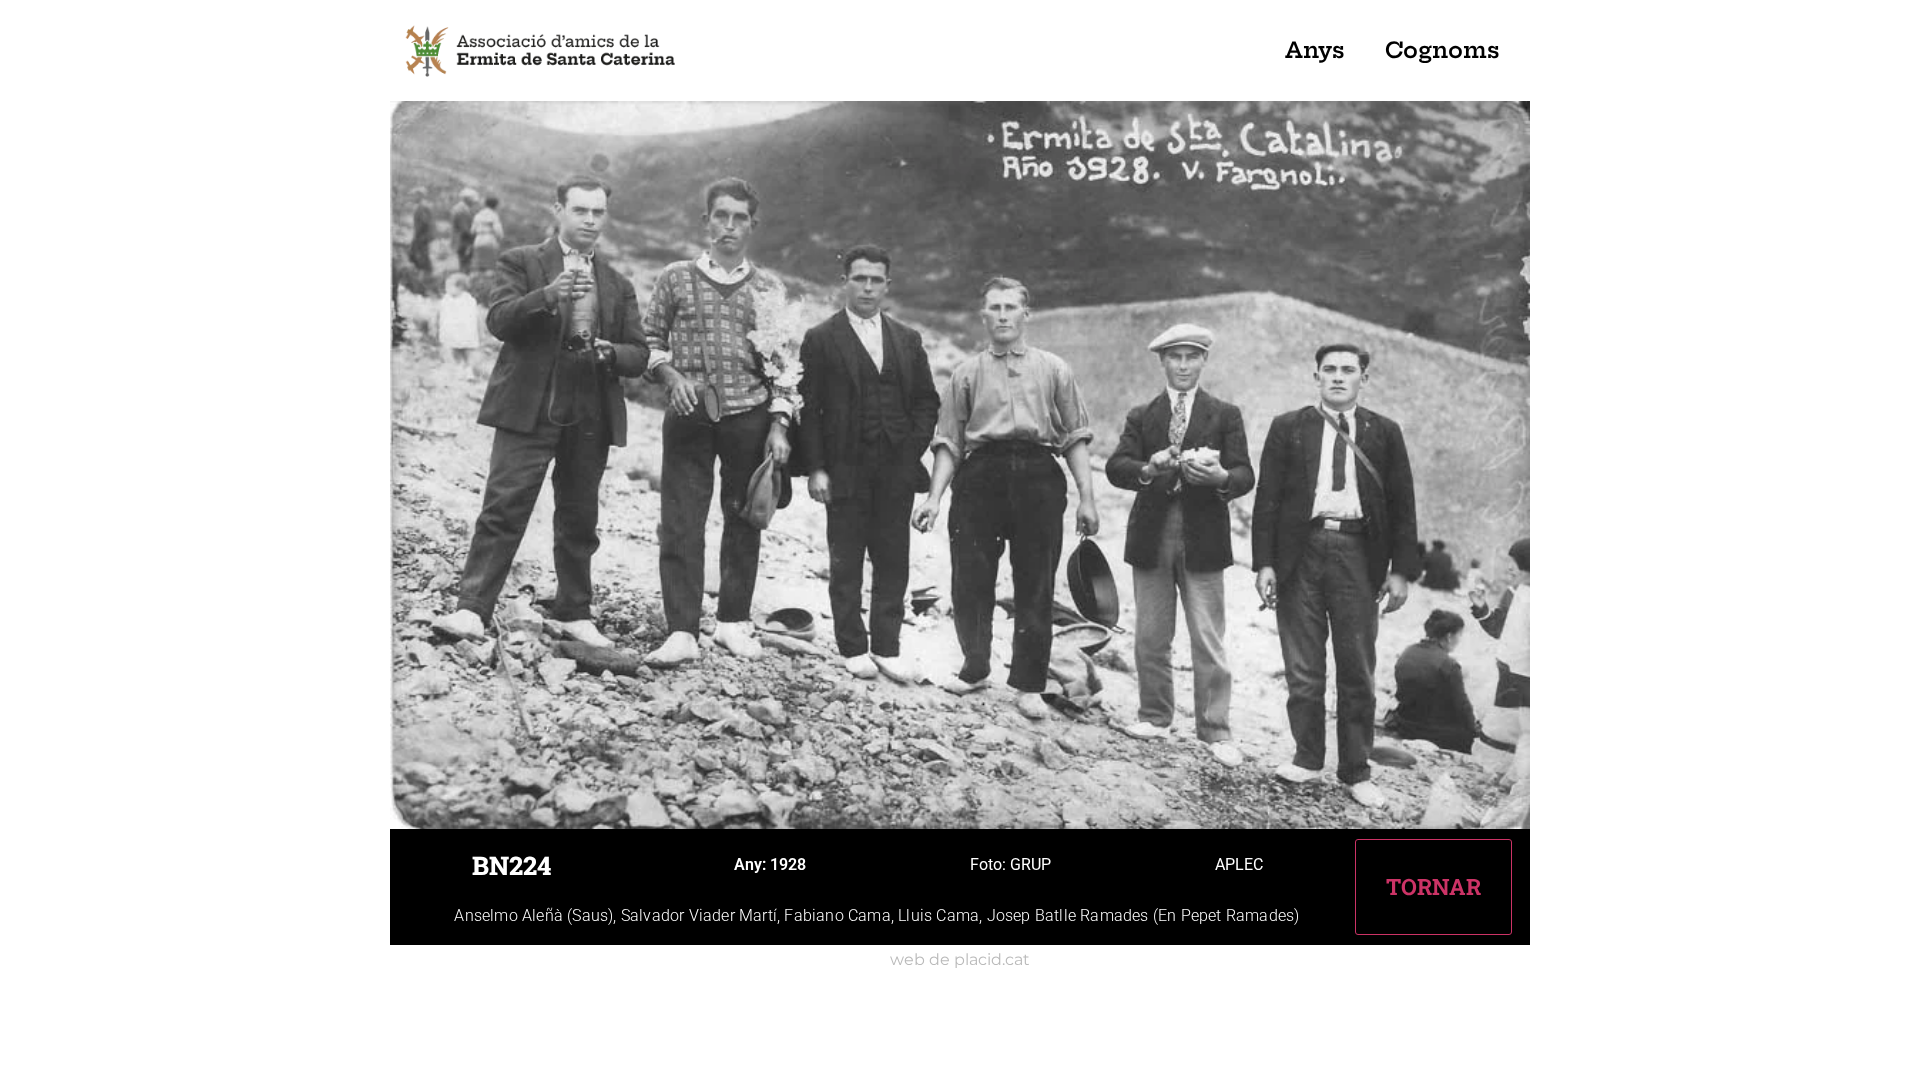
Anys (1315, 50)
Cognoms (1442, 50)
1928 (788, 864)
